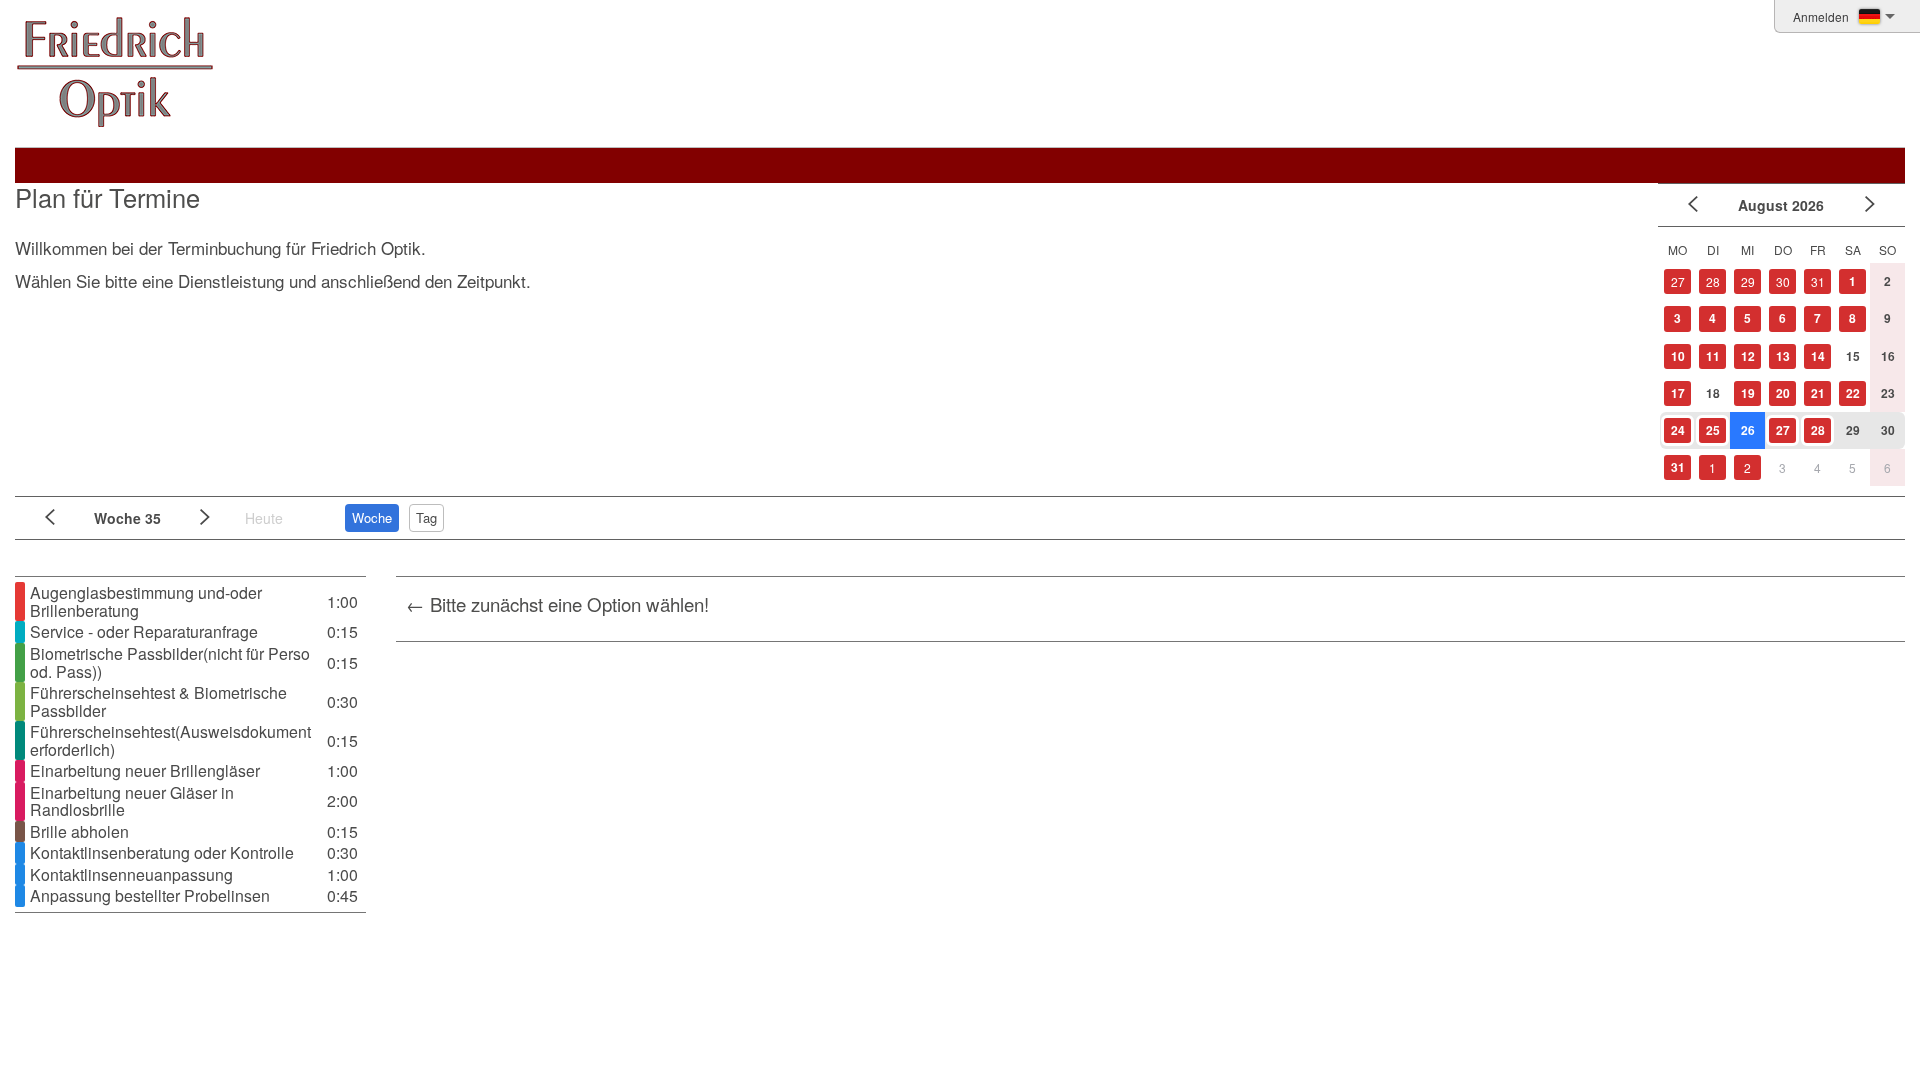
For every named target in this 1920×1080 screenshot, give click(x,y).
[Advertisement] (832, 367)
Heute (264, 518)
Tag (426, 517)
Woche (372, 517)
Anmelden (1821, 16)
